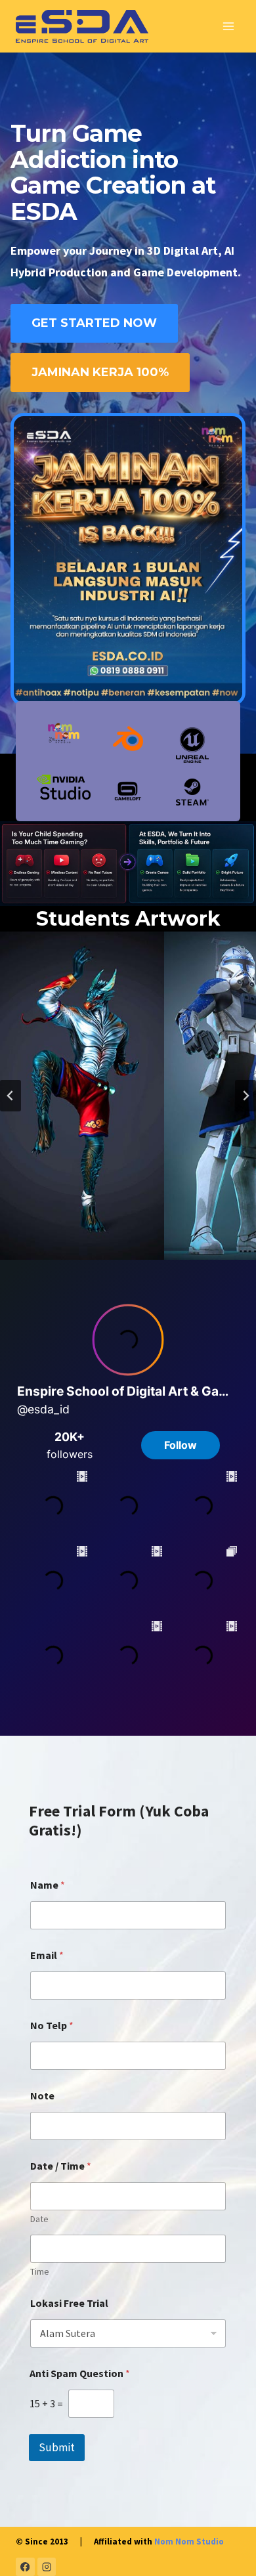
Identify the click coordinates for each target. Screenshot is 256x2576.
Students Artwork (128, 919)
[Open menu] (228, 26)
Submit (57, 2447)
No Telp (52, 2026)
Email (47, 1955)
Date (39, 2219)
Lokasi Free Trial (69, 2303)
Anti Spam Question (80, 2373)
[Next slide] (245, 1096)
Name (48, 1885)
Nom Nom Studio (189, 2542)
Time (40, 2272)
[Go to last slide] (11, 1096)
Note (42, 2096)
